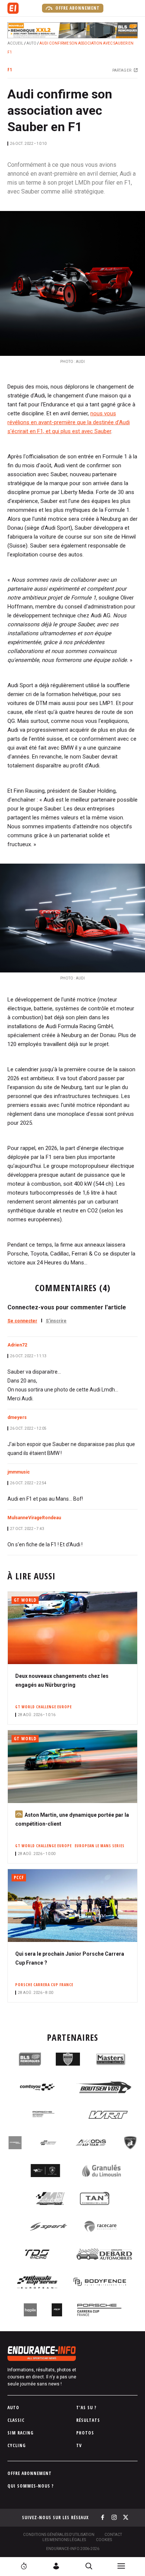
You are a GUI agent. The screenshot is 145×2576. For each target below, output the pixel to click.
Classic (16, 2420)
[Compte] (56, 2566)
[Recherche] (89, 2566)
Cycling (17, 2445)
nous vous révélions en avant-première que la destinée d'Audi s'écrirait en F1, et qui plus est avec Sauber (69, 422)
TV (79, 2445)
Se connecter (22, 1321)
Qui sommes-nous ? (31, 2486)
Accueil (15, 43)
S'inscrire (56, 1321)
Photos (85, 2433)
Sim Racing (20, 2433)
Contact (113, 2535)
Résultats (88, 2420)
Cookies (104, 2540)
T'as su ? (86, 2408)
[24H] (24, 2566)
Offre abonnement (77, 8)
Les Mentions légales (64, 2540)
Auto (31, 43)
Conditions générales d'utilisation (59, 2535)
